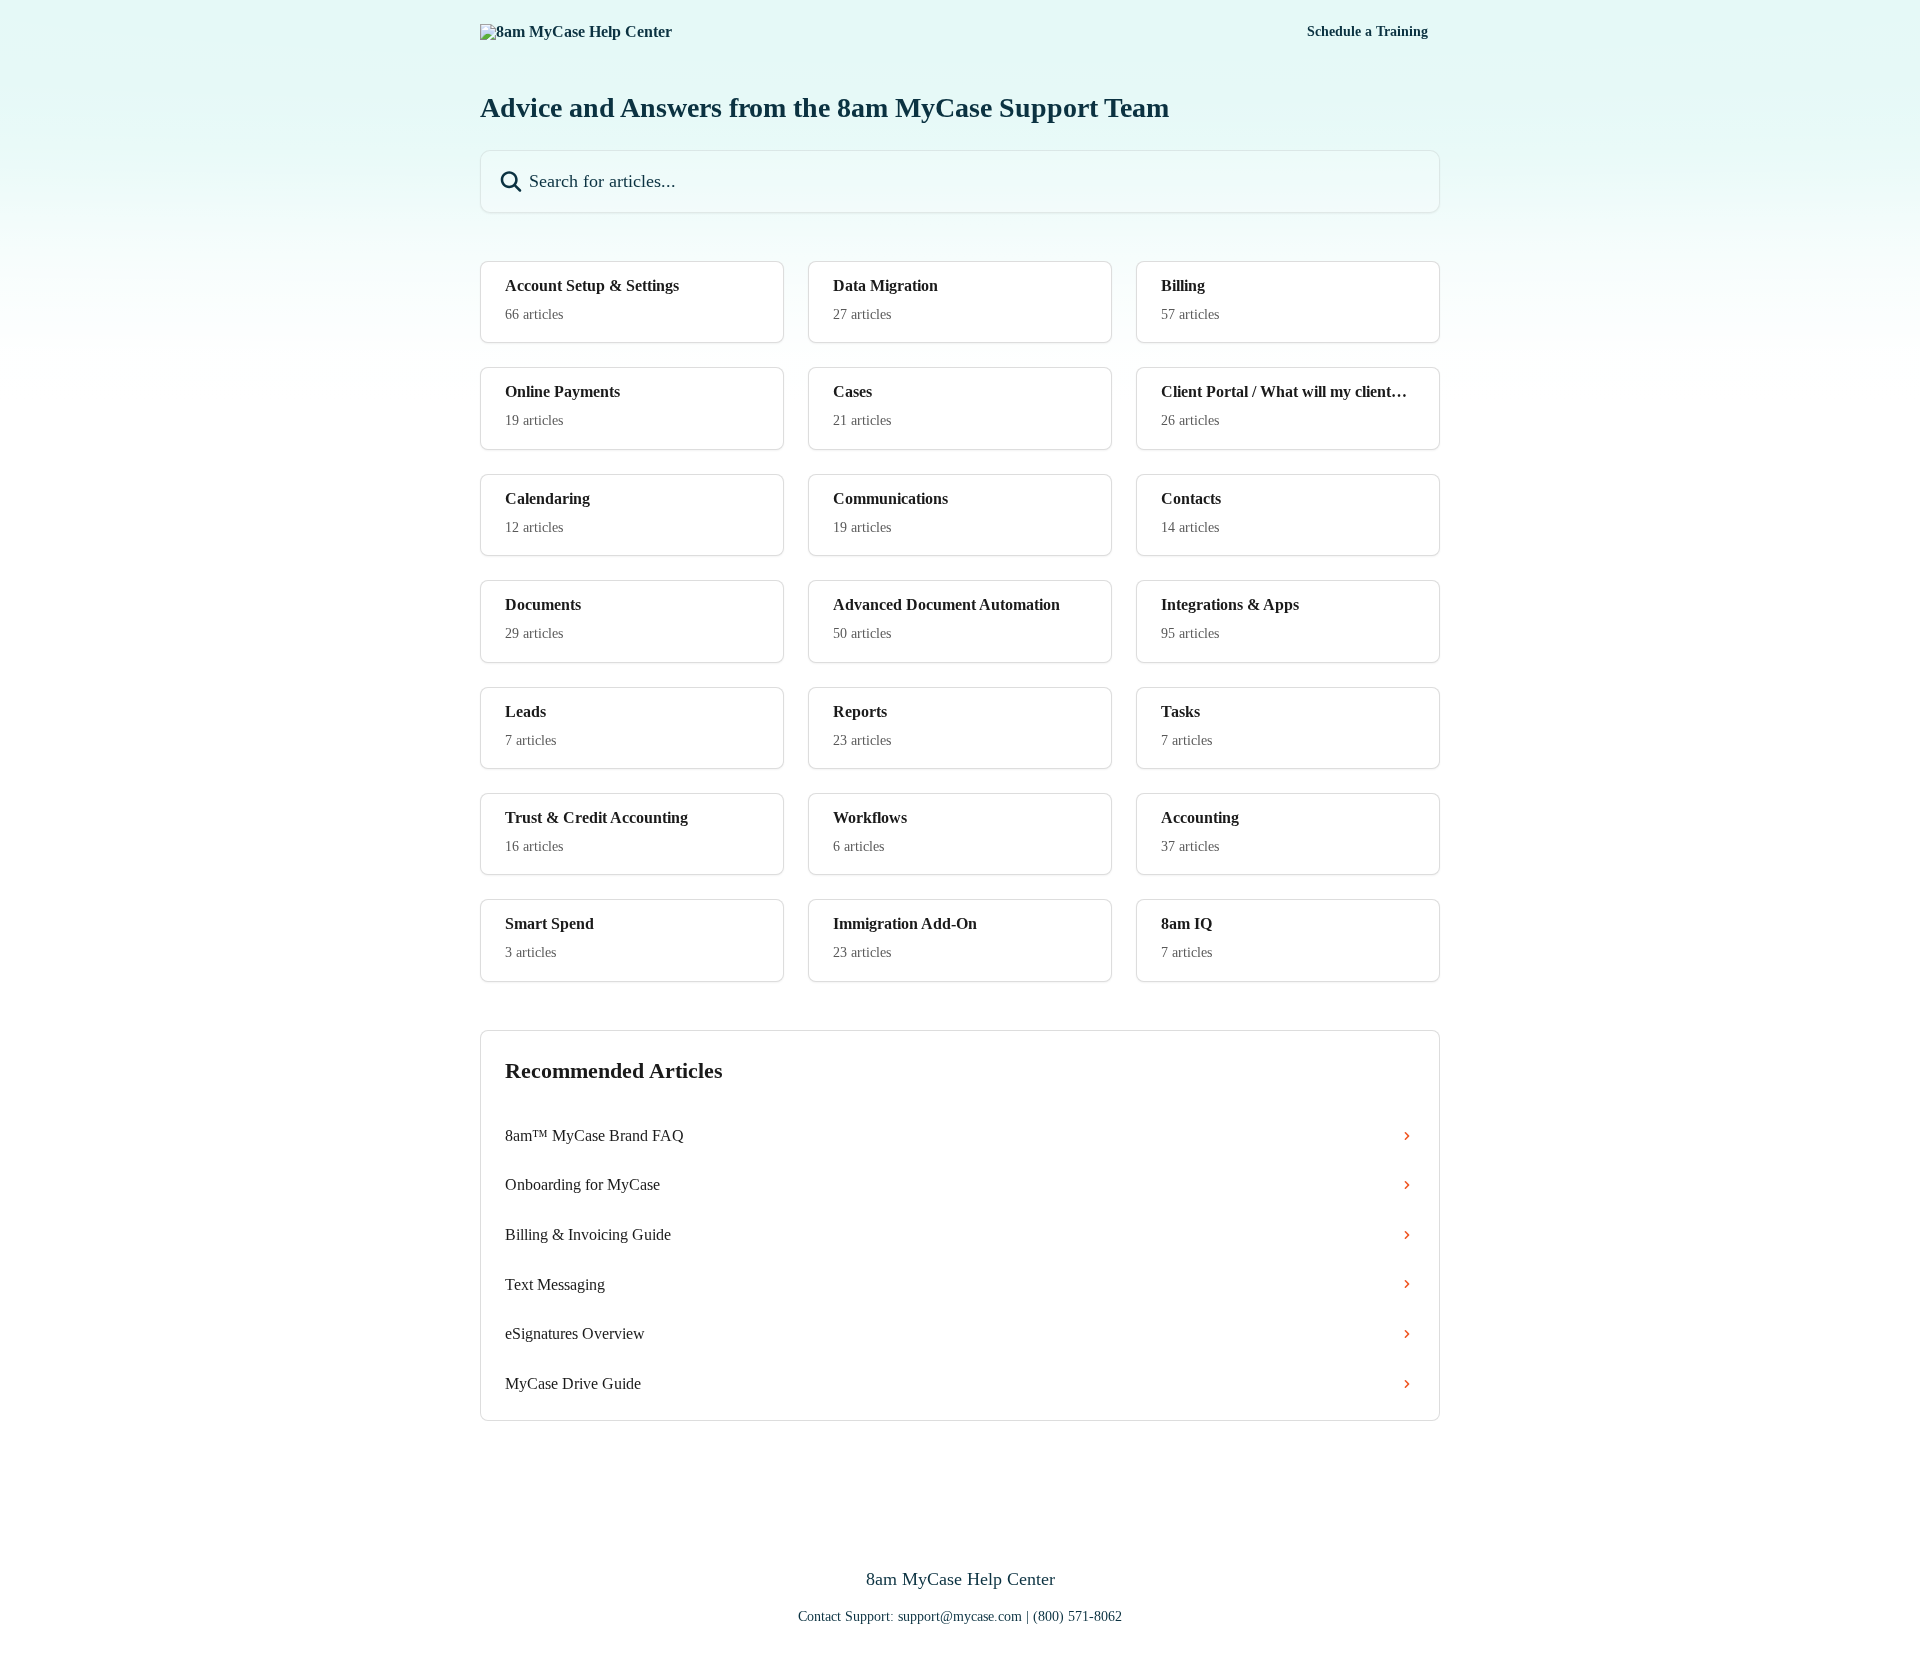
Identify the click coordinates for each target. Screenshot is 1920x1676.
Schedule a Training (1367, 32)
